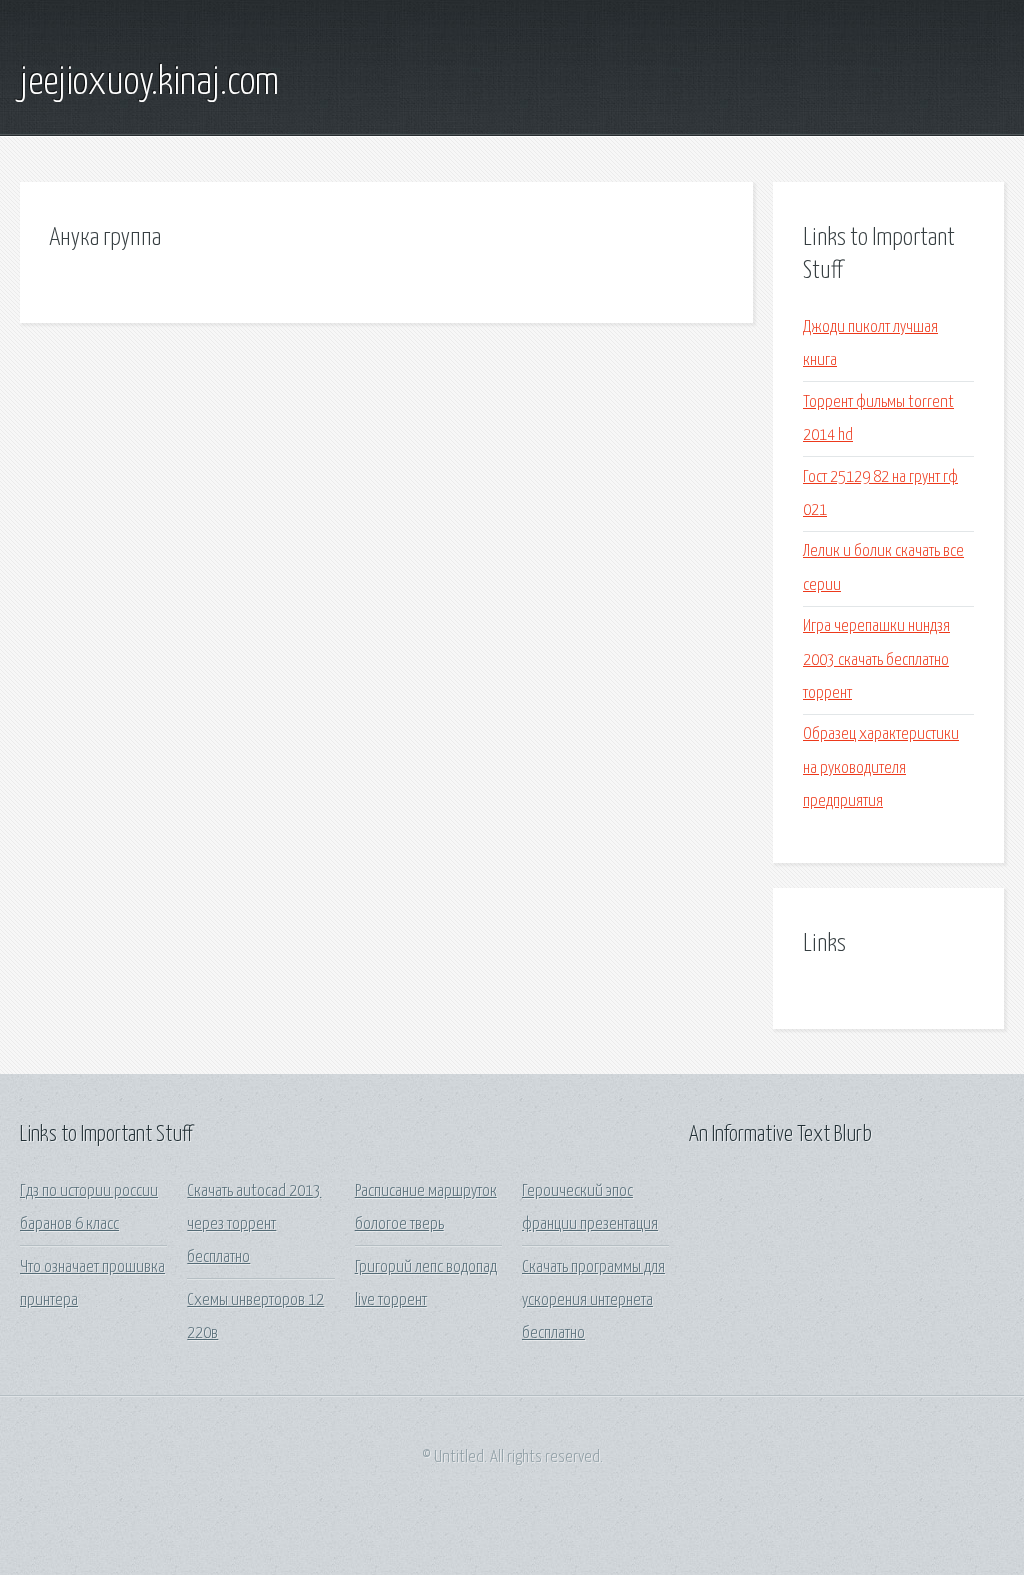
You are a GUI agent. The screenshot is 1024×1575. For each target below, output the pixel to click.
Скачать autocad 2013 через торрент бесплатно (254, 1225)
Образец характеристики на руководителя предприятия (881, 768)
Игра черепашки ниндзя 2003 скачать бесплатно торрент (876, 660)
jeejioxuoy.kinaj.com (149, 83)
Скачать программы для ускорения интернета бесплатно (593, 1301)
